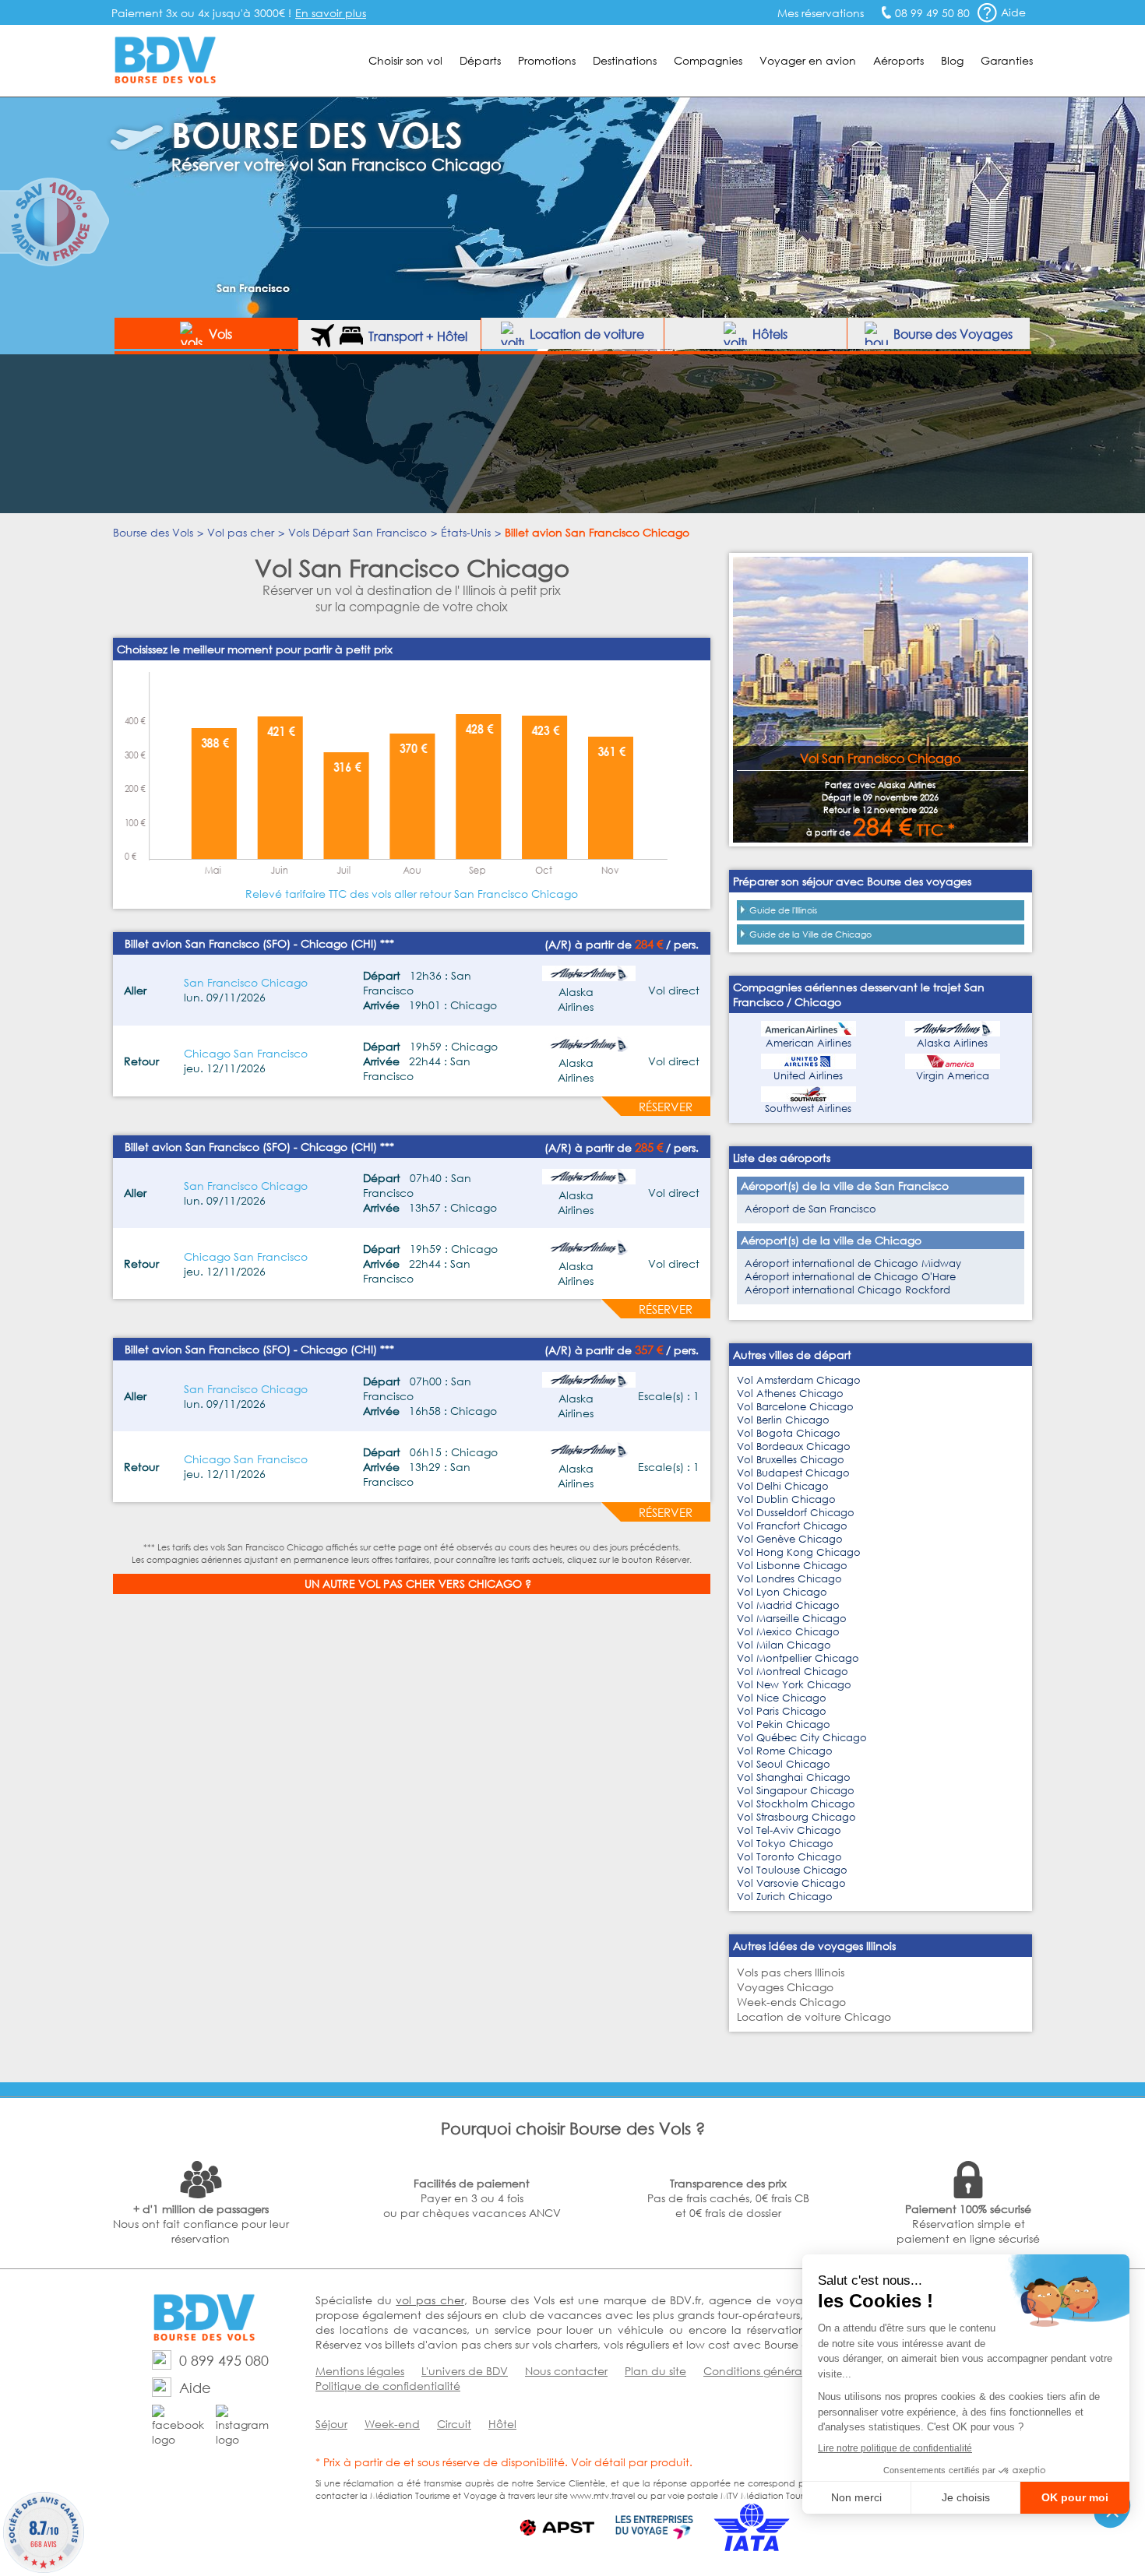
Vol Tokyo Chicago (785, 1844)
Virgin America (953, 1076)
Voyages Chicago (785, 1987)
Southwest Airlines (808, 1109)
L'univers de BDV (465, 2371)
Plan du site (655, 2371)
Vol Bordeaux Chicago (794, 1446)
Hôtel (502, 2424)
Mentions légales (360, 2371)
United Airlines (808, 1076)
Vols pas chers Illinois (791, 1972)
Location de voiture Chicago (814, 2016)
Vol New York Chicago (794, 1685)
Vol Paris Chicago (782, 1711)
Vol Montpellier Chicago (798, 1658)
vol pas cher (430, 2300)
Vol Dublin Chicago (786, 1499)
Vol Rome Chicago (785, 1751)
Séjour (331, 2424)
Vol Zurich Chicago (785, 1897)
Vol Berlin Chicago (783, 1420)
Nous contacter (566, 2371)
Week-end (392, 2424)
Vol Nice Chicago (782, 1698)
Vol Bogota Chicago (789, 1433)
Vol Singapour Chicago (796, 1791)
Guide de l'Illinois (783, 910)
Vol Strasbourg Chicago (796, 1817)
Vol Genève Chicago (790, 1539)
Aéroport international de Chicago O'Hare (850, 1277)
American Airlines (809, 1043)
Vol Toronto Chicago (789, 1857)
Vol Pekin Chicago (784, 1724)
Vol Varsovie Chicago (791, 1883)
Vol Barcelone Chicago (795, 1407)
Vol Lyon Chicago (782, 1592)
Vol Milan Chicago (784, 1645)
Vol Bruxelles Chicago (791, 1460)
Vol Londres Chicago (789, 1579)
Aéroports (898, 60)
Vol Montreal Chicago (793, 1672)
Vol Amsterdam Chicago (799, 1380)
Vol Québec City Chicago (802, 1738)
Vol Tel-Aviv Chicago (789, 1830)
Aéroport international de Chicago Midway (853, 1263)
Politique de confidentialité (388, 2386)
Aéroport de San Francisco (810, 1209)
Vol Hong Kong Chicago (799, 1552)
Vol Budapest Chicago (793, 1473)
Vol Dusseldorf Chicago (796, 1513)
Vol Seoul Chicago (784, 1764)
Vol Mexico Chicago (788, 1632)
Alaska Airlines (952, 1043)
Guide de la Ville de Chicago (810, 934)
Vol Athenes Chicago (790, 1394)
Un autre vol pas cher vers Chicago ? (418, 1584)
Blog (952, 60)
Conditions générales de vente (786, 2371)
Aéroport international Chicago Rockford (847, 1290)
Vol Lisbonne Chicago (792, 1566)
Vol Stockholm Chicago (796, 1804)
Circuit (454, 2424)
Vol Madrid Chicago (788, 1605)
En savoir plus (331, 13)
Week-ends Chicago (791, 2002)
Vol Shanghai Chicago (794, 1777)
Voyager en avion (808, 60)
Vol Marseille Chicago (792, 1619)
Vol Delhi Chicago (783, 1486)
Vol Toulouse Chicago (792, 1870)
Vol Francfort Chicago (792, 1526)
